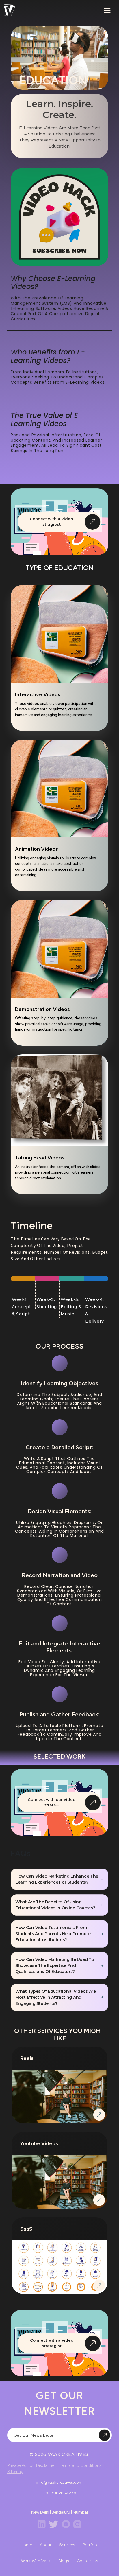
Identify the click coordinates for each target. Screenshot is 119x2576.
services (67, 2545)
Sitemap (15, 2472)
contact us (88, 2561)
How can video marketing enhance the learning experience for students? (57, 1879)
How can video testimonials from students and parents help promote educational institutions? (53, 1934)
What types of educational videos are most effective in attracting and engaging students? (56, 1997)
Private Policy (20, 2465)
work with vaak (36, 2561)
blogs (64, 2561)
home (26, 2545)
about (46, 2545)
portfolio (91, 2545)
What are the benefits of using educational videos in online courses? (55, 1905)
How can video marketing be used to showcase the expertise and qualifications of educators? (55, 1965)
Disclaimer (46, 2465)
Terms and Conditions (80, 2465)
